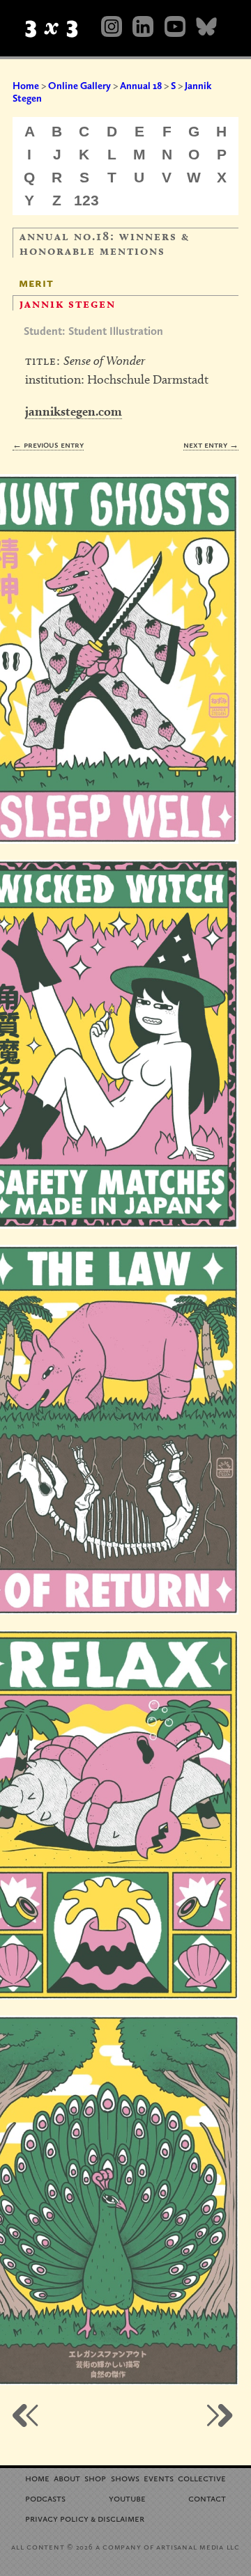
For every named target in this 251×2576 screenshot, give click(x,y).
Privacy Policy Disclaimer (85, 2518)
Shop (95, 2477)
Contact (207, 2498)
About (67, 2477)
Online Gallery (79, 86)
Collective (202, 2477)
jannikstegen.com (74, 411)
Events (159, 2477)
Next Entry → (211, 445)
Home (26, 86)
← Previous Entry (48, 445)
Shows (125, 2477)
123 (86, 200)
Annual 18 (141, 86)
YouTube (127, 2498)
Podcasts (45, 2498)
